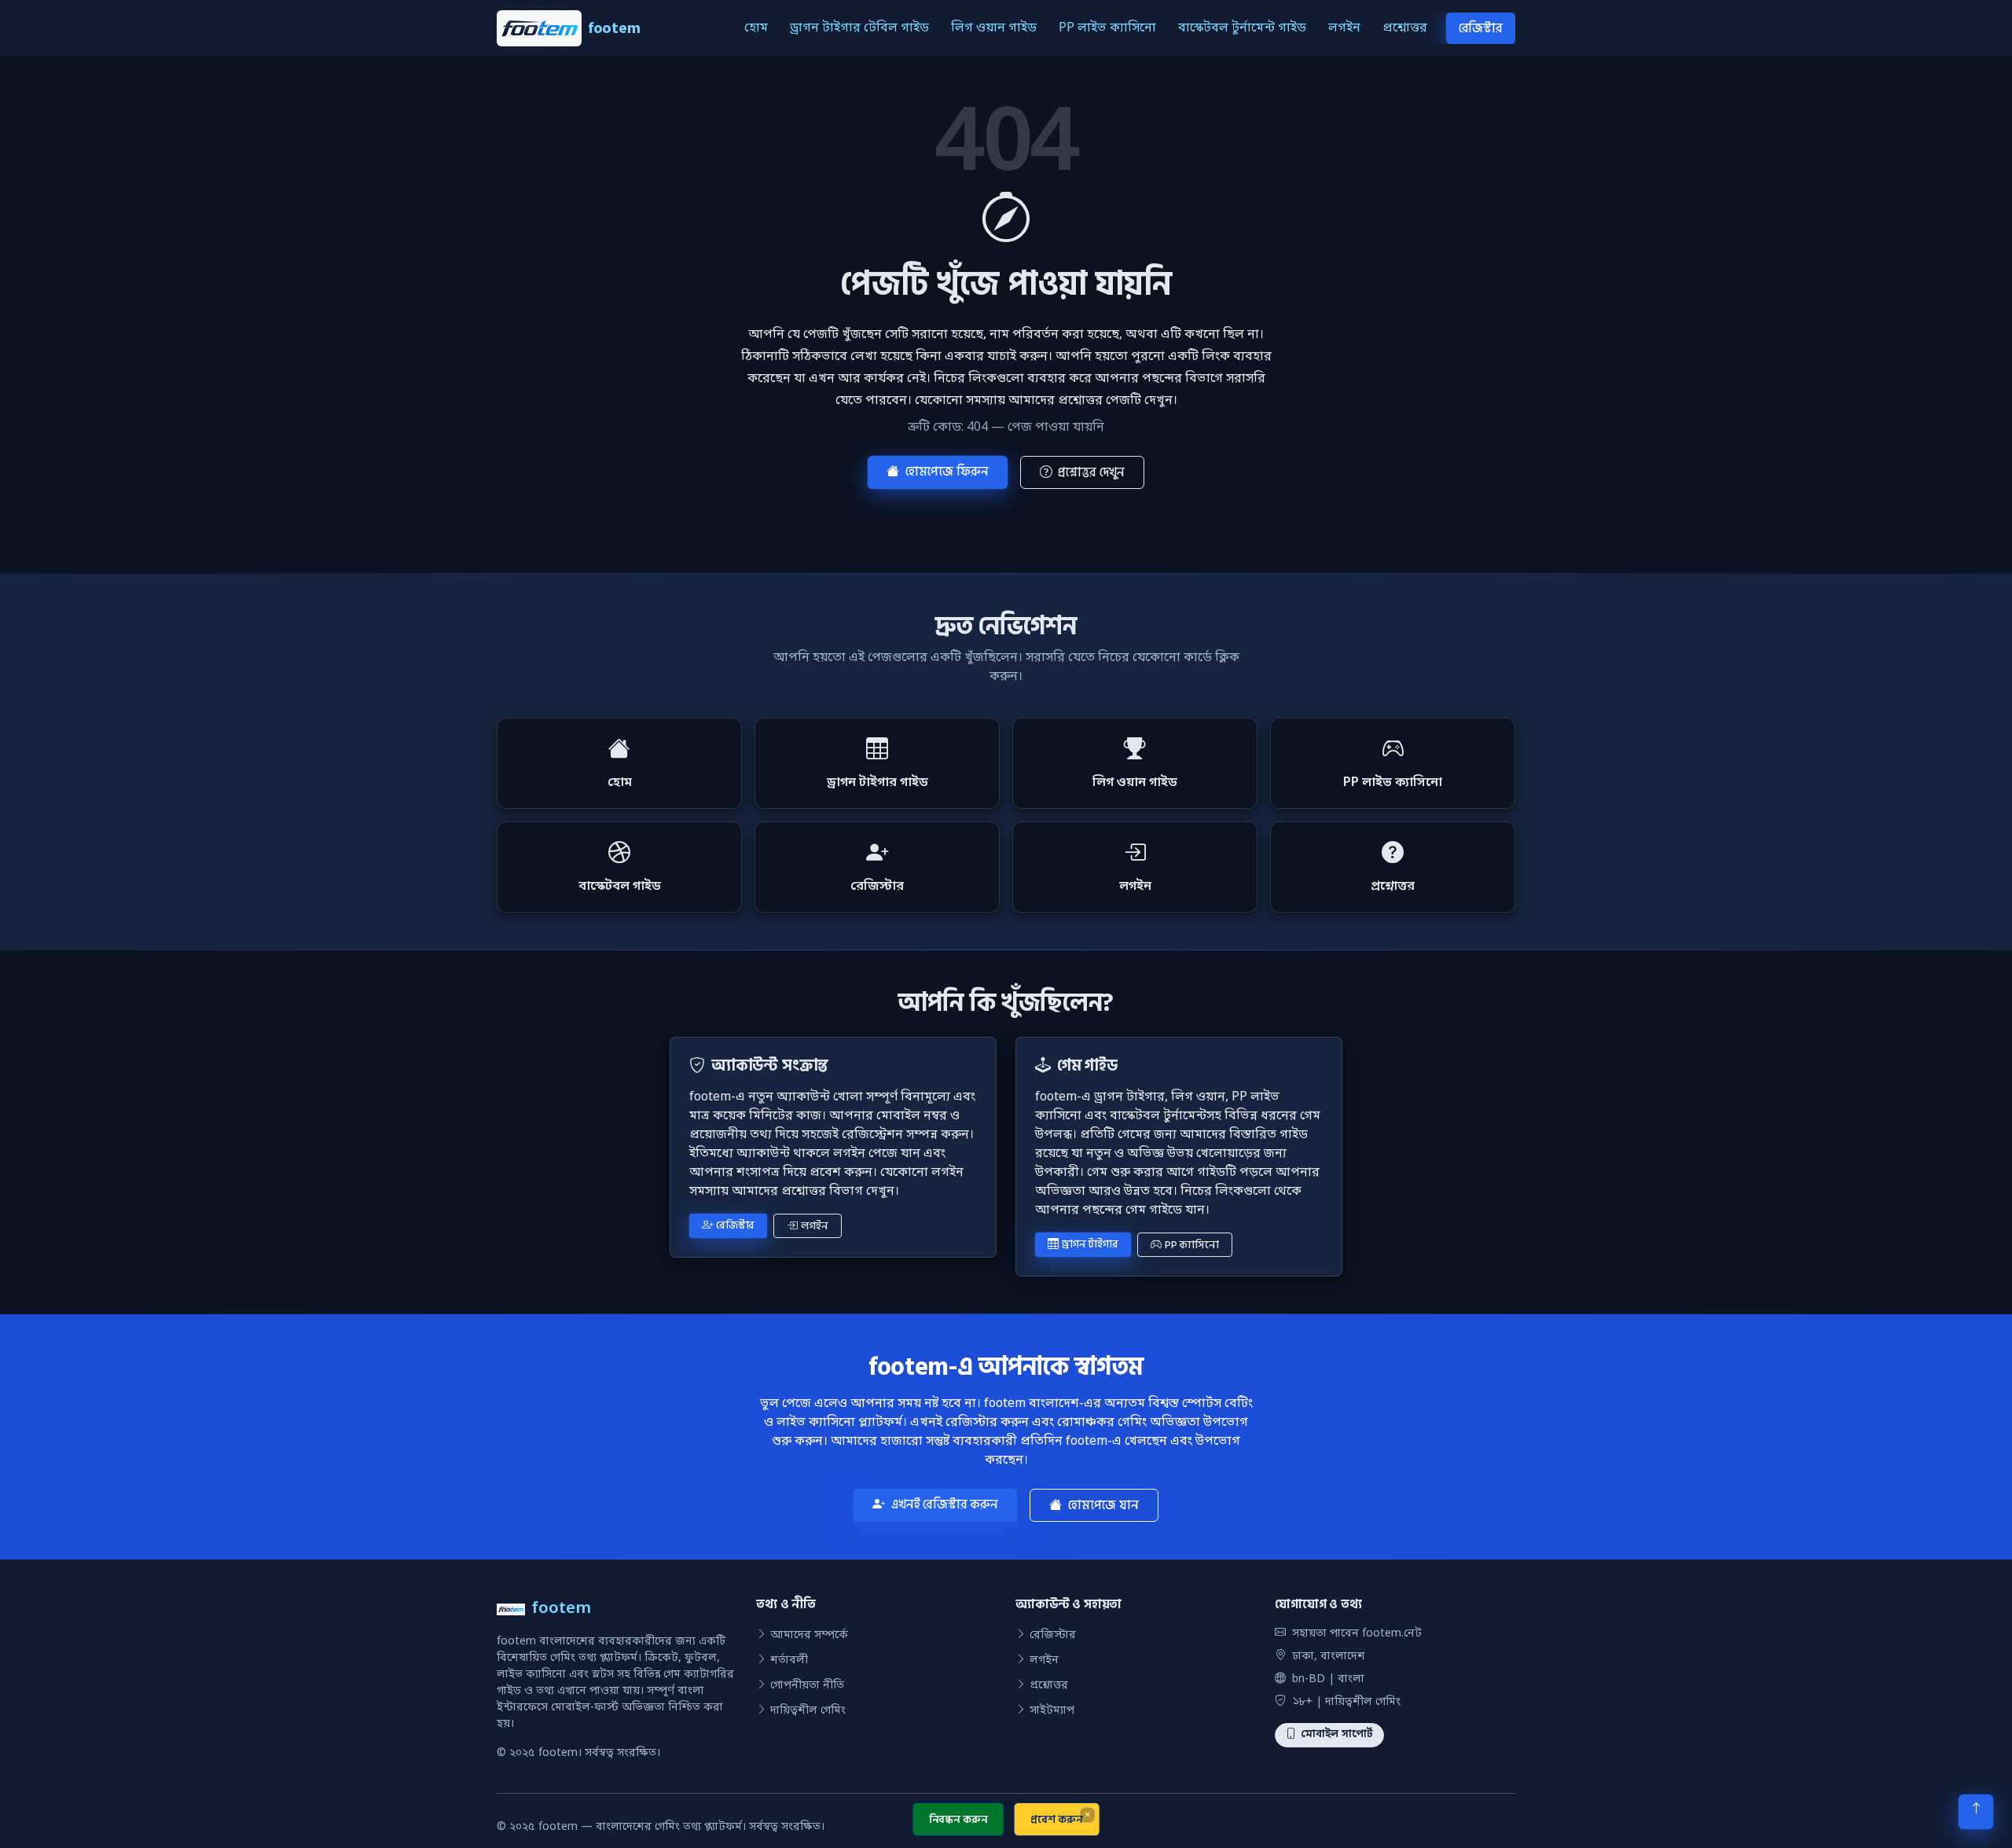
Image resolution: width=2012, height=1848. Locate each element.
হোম (756, 28)
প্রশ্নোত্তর (1405, 28)
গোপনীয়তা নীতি (807, 1686)
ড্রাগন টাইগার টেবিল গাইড (859, 28)
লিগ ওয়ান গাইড (994, 28)
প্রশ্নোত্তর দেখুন (1091, 472)
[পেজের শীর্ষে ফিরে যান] (1976, 1812)
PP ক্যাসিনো (1192, 1245)
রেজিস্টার (1481, 28)
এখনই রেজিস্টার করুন (945, 1504)
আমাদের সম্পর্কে (809, 1635)
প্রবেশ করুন (1056, 1819)
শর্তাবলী (789, 1661)
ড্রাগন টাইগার (1090, 1244)
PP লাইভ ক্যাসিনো (1107, 28)
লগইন (1344, 28)
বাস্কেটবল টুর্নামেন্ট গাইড (1242, 28)
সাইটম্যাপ (1052, 1711)
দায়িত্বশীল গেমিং (808, 1711)
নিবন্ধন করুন (958, 1819)
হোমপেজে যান (1103, 1505)
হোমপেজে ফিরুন (947, 472)
